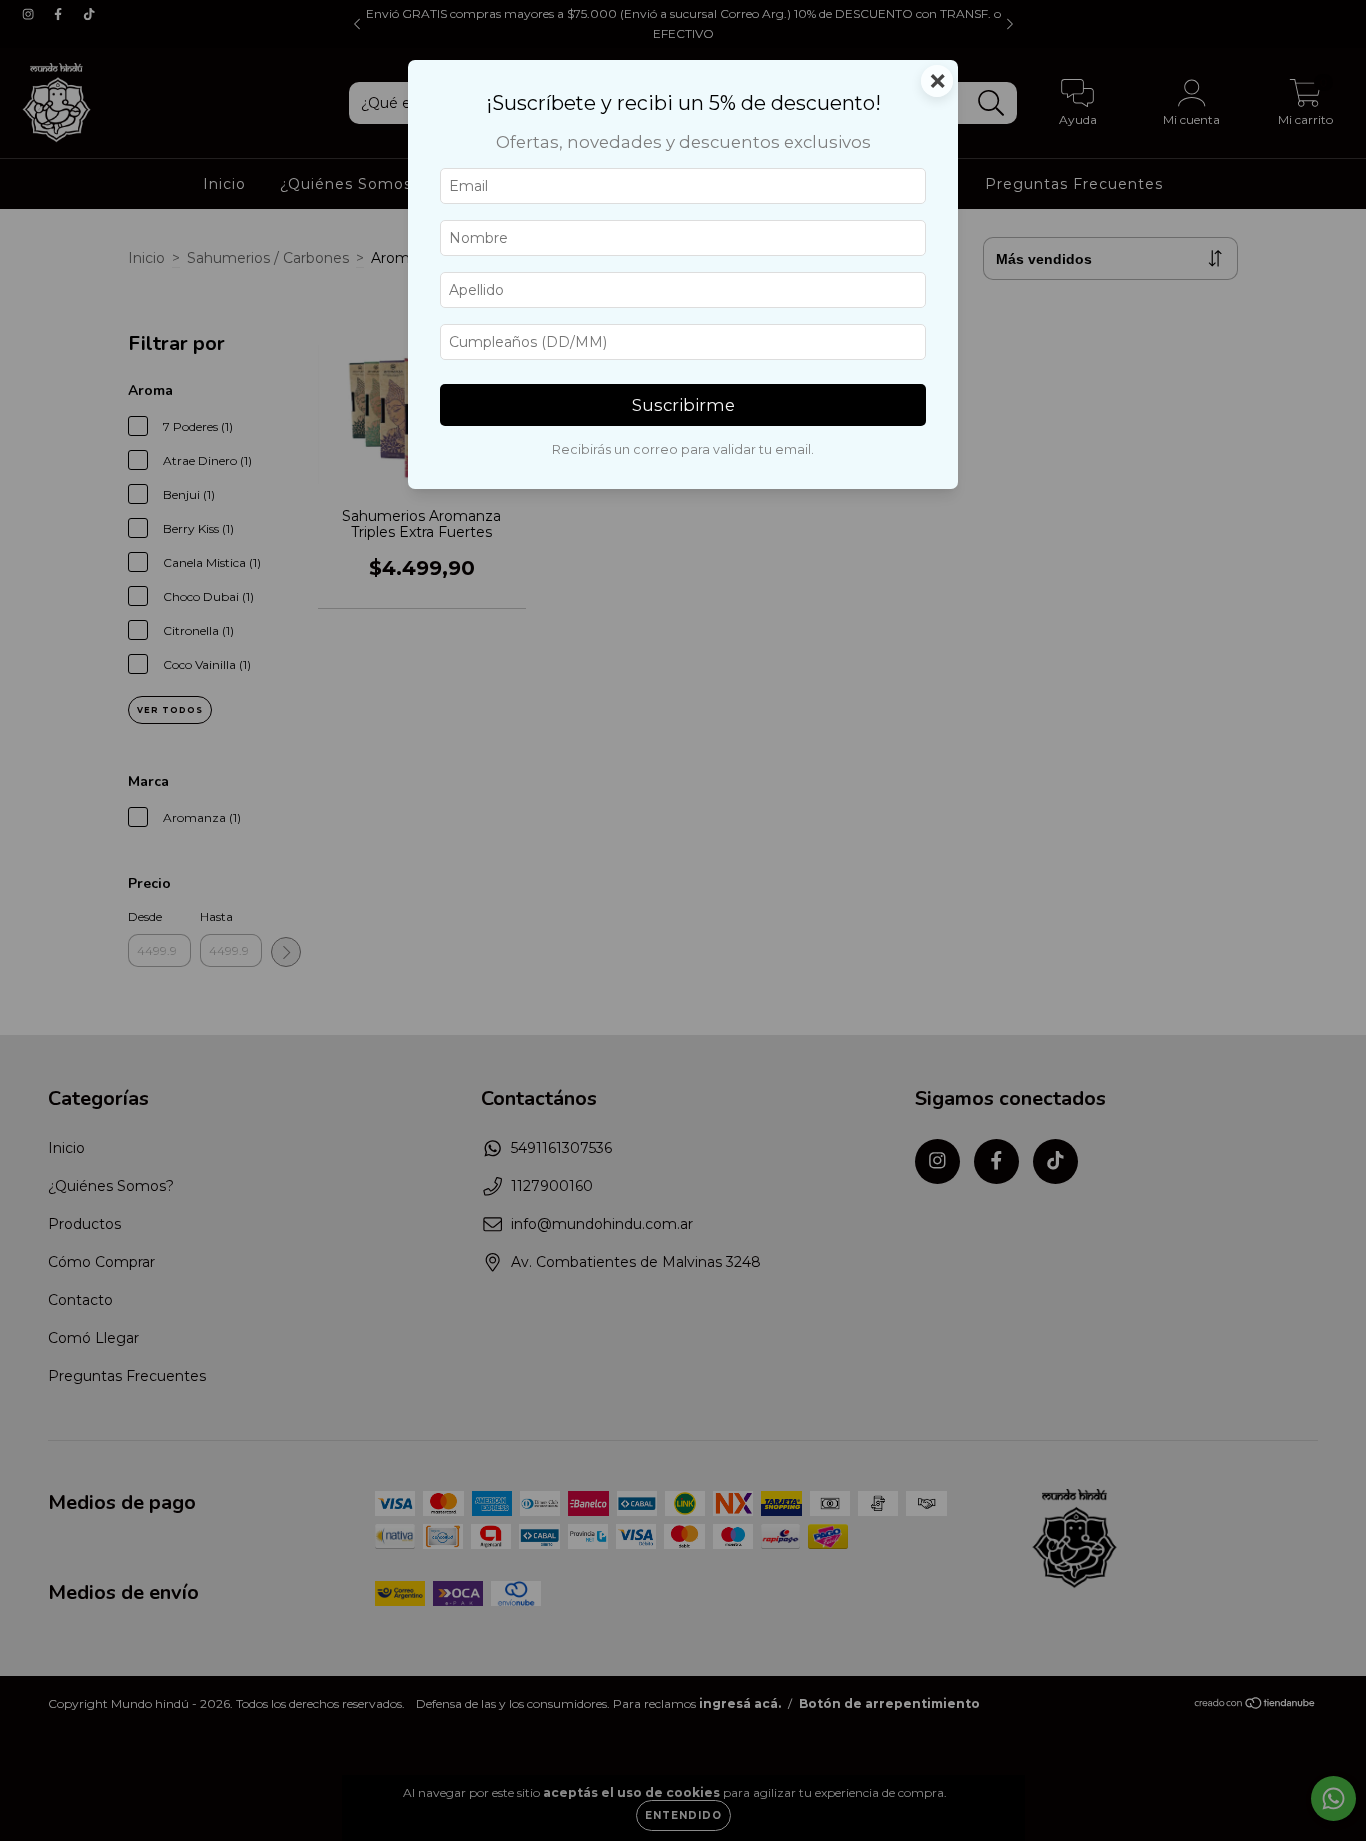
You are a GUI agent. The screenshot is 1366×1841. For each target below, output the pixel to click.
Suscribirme (683, 405)
